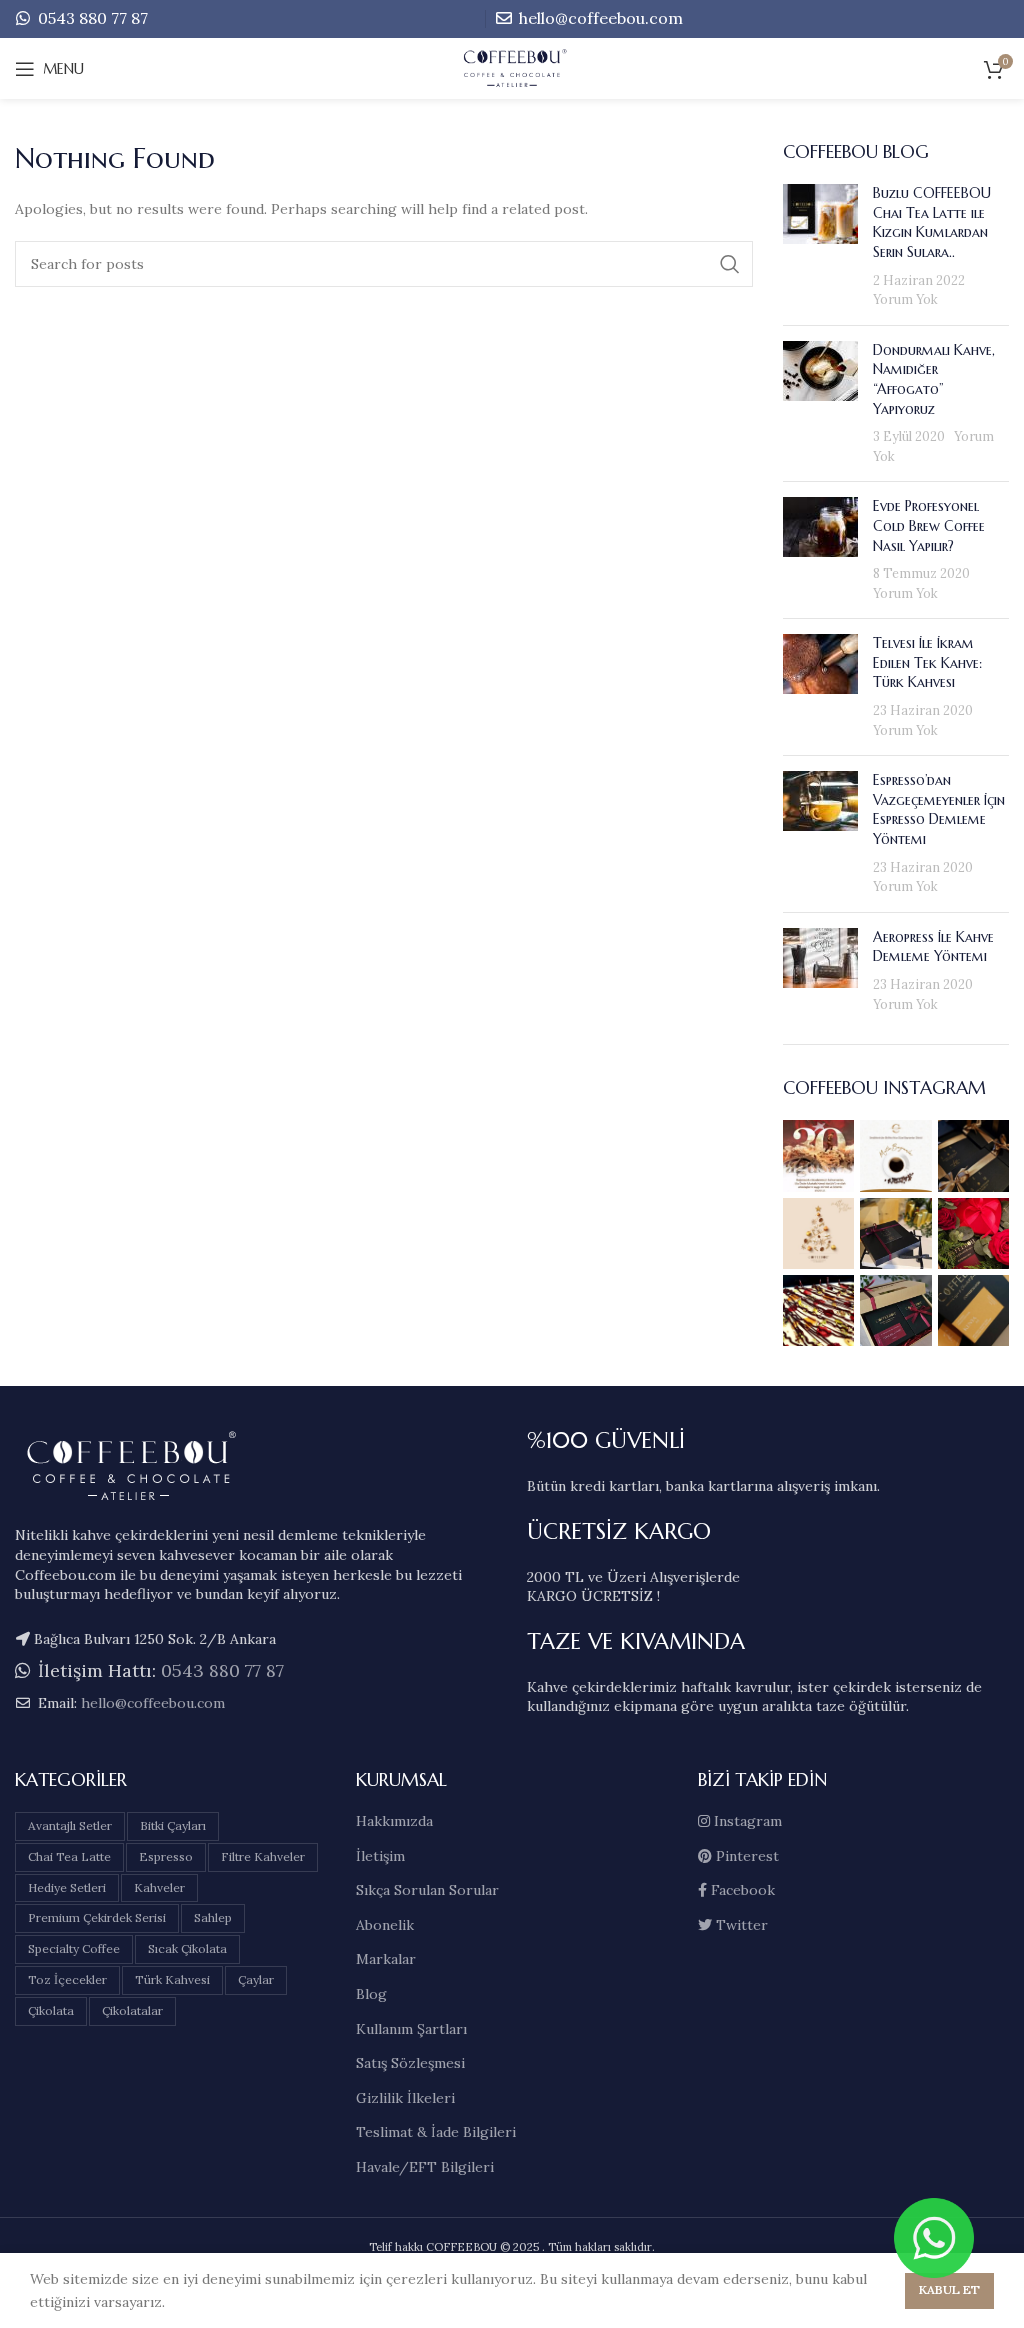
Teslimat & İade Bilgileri (436, 2132)
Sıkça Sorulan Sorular (427, 1890)
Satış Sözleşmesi (410, 2063)
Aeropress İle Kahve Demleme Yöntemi (933, 947)
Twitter (740, 1925)
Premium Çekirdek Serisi (97, 1917)
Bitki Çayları (173, 1825)
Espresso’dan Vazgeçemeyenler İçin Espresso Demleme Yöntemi (939, 809)
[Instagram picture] (818, 1155)
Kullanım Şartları (411, 2029)
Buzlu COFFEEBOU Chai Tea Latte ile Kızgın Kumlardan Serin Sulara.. (932, 222)
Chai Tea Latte (69, 1856)
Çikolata (51, 2010)
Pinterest (745, 1856)
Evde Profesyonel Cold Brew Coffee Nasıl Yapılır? (929, 525)
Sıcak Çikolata (187, 1948)
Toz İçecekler (67, 1979)
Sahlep (213, 1917)
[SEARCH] (730, 264)
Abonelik (385, 1925)
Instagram (746, 1821)
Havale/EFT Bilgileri (425, 2167)
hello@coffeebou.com (599, 18)
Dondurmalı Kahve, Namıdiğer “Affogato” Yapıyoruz (934, 379)
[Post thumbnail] (820, 247)
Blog (371, 1994)
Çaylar (256, 1979)
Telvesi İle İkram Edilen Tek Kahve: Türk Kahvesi (927, 662)
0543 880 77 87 (91, 18)
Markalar (386, 1959)
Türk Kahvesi (172, 1979)
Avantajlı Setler (70, 1825)
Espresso (166, 1856)
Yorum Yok (905, 299)
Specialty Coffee (74, 1948)
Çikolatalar (132, 2010)
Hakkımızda (394, 1821)
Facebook (741, 1890)
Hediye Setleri (67, 1887)
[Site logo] (512, 68)
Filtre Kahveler (263, 1856)
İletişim (380, 1856)
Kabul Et (949, 2289)
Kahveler (159, 1887)
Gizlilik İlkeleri (405, 2098)
